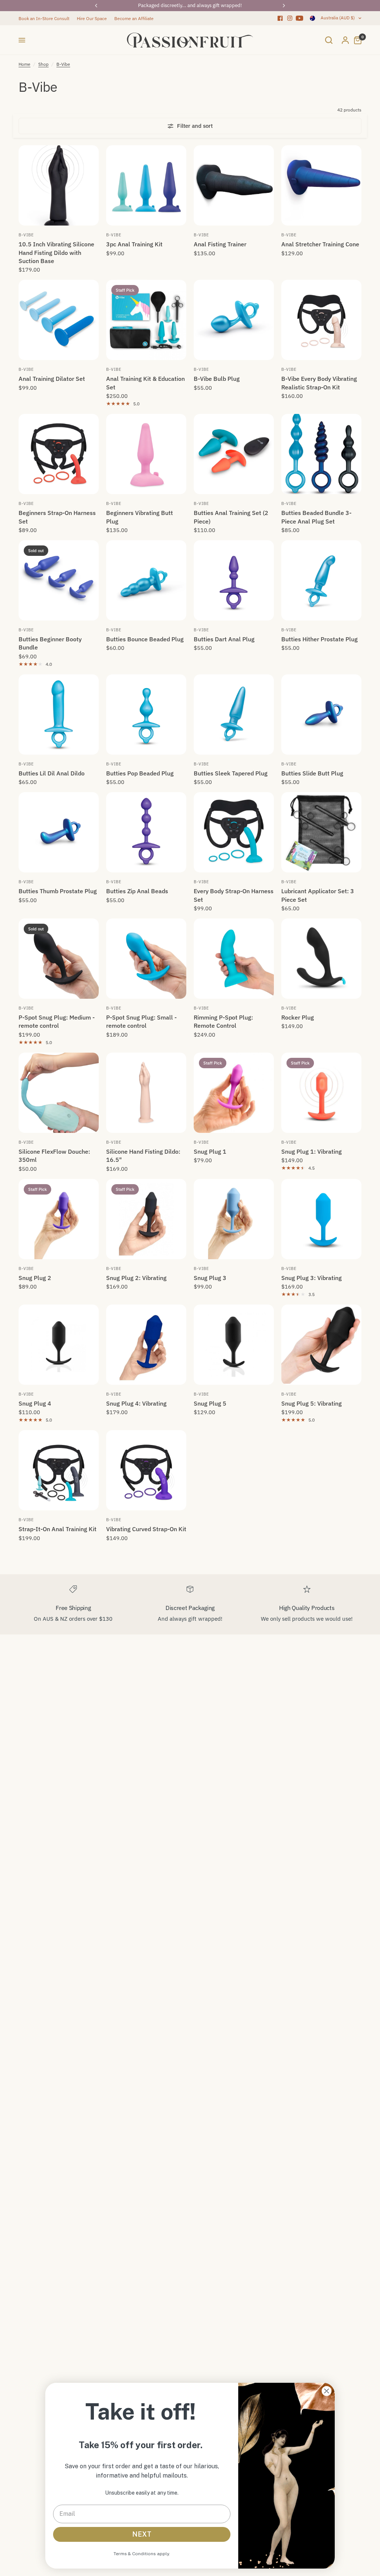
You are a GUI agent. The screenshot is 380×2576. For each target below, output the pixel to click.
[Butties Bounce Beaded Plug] (146, 580)
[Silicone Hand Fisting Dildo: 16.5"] (146, 1093)
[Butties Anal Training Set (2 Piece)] (234, 454)
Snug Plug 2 (35, 1278)
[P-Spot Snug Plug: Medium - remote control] (59, 959)
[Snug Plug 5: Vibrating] (321, 1345)
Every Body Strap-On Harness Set (234, 895)
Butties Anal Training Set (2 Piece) (231, 517)
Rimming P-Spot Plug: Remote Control (223, 1021)
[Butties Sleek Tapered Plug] (234, 715)
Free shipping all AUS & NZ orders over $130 (190, 5)
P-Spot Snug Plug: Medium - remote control (57, 1021)
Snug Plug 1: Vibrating (312, 1151)
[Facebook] (280, 18)
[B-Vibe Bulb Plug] (234, 320)
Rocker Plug (298, 1017)
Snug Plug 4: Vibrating (136, 1403)
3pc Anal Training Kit (134, 244)
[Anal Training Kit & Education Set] (146, 320)
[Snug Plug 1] (234, 1093)
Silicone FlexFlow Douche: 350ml (54, 1156)
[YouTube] (299, 18)
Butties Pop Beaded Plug (140, 773)
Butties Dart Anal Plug (224, 639)
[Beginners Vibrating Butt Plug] (146, 454)
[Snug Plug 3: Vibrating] (321, 1219)
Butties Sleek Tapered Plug (231, 773)
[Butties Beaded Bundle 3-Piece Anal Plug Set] (321, 454)
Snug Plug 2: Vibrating (136, 1278)
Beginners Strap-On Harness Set (57, 517)
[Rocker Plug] (321, 959)
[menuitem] (46, 18)
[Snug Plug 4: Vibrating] (146, 1345)
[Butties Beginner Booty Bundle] (59, 580)
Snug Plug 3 (210, 1278)
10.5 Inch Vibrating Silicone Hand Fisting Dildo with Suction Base (56, 252)
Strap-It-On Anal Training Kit (58, 1529)
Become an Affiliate (134, 18)
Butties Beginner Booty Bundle (50, 643)
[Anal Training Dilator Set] (59, 320)
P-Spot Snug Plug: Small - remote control (141, 1021)
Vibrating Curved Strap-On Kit (146, 1529)
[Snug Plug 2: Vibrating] (146, 1219)
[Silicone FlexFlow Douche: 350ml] (59, 1093)
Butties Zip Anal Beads (137, 891)
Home (24, 64)
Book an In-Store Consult (44, 18)
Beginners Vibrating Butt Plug (140, 517)
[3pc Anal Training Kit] (146, 185)
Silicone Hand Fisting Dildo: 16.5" (143, 1156)
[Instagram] (290, 18)
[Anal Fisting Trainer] (234, 185)
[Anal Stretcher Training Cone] (321, 185)
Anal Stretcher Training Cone (320, 244)
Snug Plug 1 (210, 1151)
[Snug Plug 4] (59, 1345)
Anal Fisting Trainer (220, 244)
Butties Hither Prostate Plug (320, 639)
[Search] (329, 40)
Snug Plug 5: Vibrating (312, 1403)
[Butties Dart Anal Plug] (234, 580)
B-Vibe (63, 64)
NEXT (142, 2534)
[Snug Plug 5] (234, 1345)
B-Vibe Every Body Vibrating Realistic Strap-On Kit (319, 383)
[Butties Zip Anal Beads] (146, 832)
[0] (356, 40)
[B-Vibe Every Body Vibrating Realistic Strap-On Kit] (321, 320)
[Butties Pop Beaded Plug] (146, 715)
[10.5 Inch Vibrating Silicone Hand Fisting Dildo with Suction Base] (59, 185)
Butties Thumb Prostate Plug (58, 891)
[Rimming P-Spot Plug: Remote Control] (234, 959)
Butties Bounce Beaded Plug (145, 639)
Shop (43, 64)
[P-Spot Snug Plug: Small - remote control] (146, 959)
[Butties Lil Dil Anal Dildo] (59, 715)
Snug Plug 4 (35, 1403)
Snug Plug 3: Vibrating (312, 1278)
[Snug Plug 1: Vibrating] (321, 1093)
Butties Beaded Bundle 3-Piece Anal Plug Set (316, 517)
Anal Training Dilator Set (52, 379)
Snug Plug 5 (210, 1403)
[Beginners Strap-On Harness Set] (59, 454)
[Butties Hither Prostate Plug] (321, 580)
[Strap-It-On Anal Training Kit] (59, 1470)
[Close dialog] (327, 2391)
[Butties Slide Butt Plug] (321, 715)
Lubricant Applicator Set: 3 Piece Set (318, 895)
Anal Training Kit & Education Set (145, 383)
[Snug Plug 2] (59, 1219)
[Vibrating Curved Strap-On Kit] (146, 1470)
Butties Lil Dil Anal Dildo (52, 773)
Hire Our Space (92, 18)
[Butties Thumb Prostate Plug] (59, 832)
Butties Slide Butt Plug (312, 773)
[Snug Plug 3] (234, 1219)
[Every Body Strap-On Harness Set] (234, 832)
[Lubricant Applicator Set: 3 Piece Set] (321, 832)
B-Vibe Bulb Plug (217, 379)
